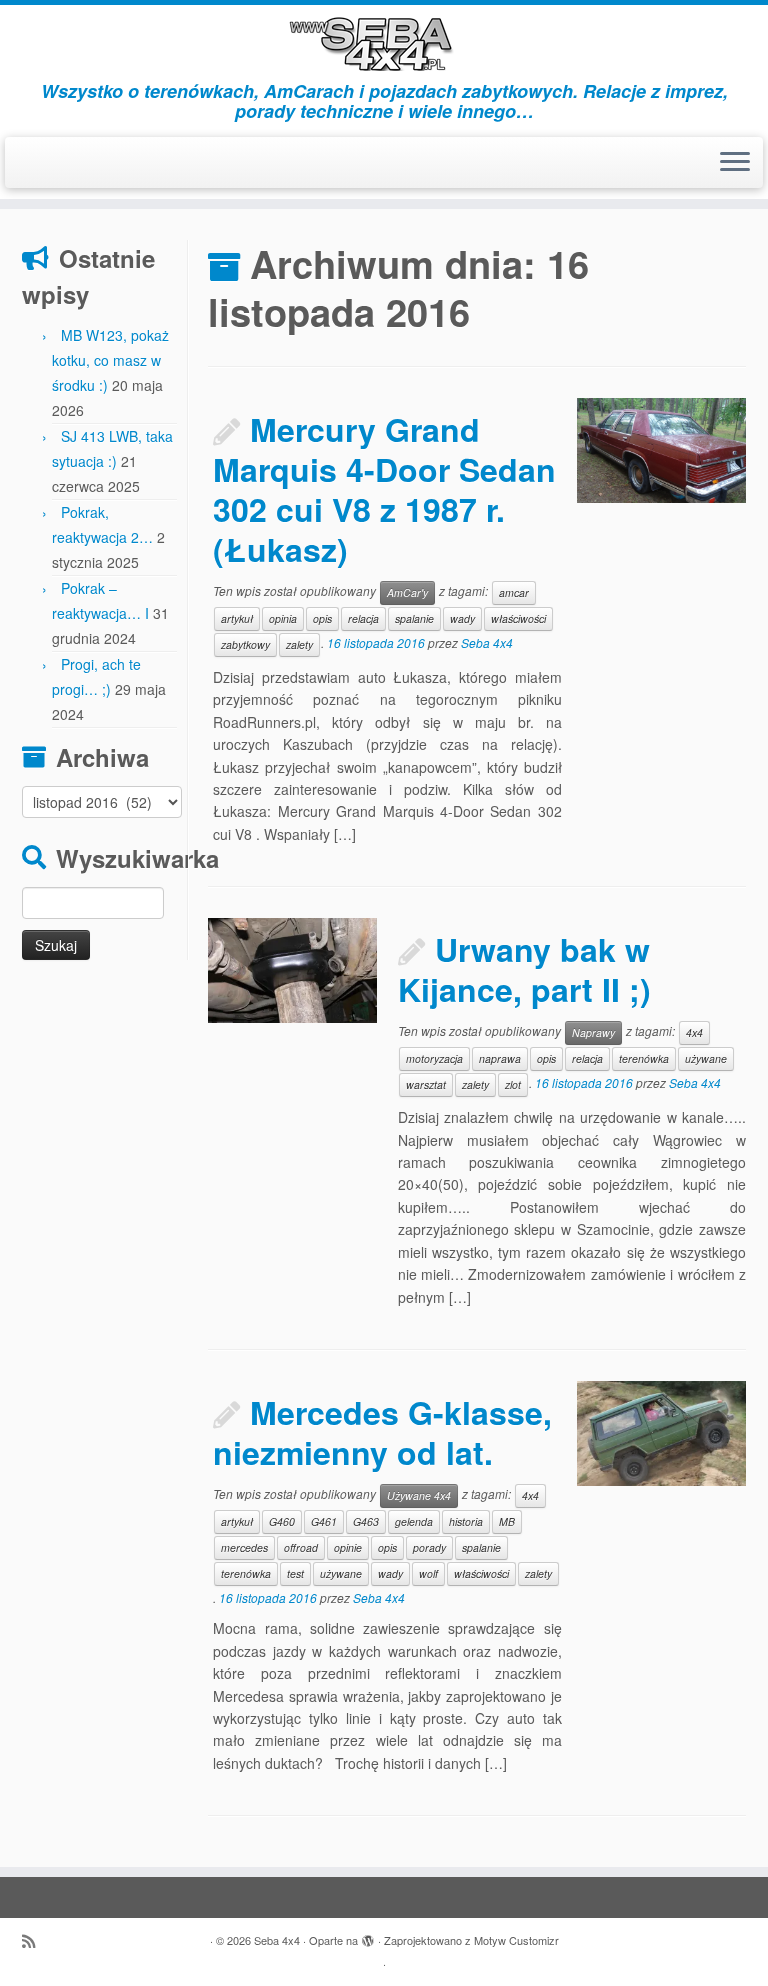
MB (507, 1521)
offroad (301, 1547)
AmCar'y (407, 592)
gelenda (414, 1521)
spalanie (414, 618)
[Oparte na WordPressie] (368, 1936)
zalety (299, 644)
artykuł (237, 618)
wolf (428, 1573)
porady (429, 1547)
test (295, 1573)
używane (706, 1058)
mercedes (244, 1547)
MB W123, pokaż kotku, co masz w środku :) (110, 360)
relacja (363, 618)
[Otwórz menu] (735, 163)
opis (322, 618)
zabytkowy (245, 644)
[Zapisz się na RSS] (35, 1940)
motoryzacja (434, 1058)
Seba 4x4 (487, 642)
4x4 (694, 1032)
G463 (366, 1521)
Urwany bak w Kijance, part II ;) (524, 969)
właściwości (518, 618)
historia (466, 1521)
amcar (514, 592)
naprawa (500, 1058)
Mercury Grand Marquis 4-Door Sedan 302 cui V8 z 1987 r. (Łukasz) (384, 489)
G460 (282, 1521)
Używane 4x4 (419, 1495)
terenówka (644, 1058)
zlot (513, 1084)
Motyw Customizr (516, 1940)
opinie (348, 1547)
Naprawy (593, 1032)
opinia (283, 618)
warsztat (426, 1084)
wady (462, 618)
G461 (324, 1521)
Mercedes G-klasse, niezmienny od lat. (382, 1432)
